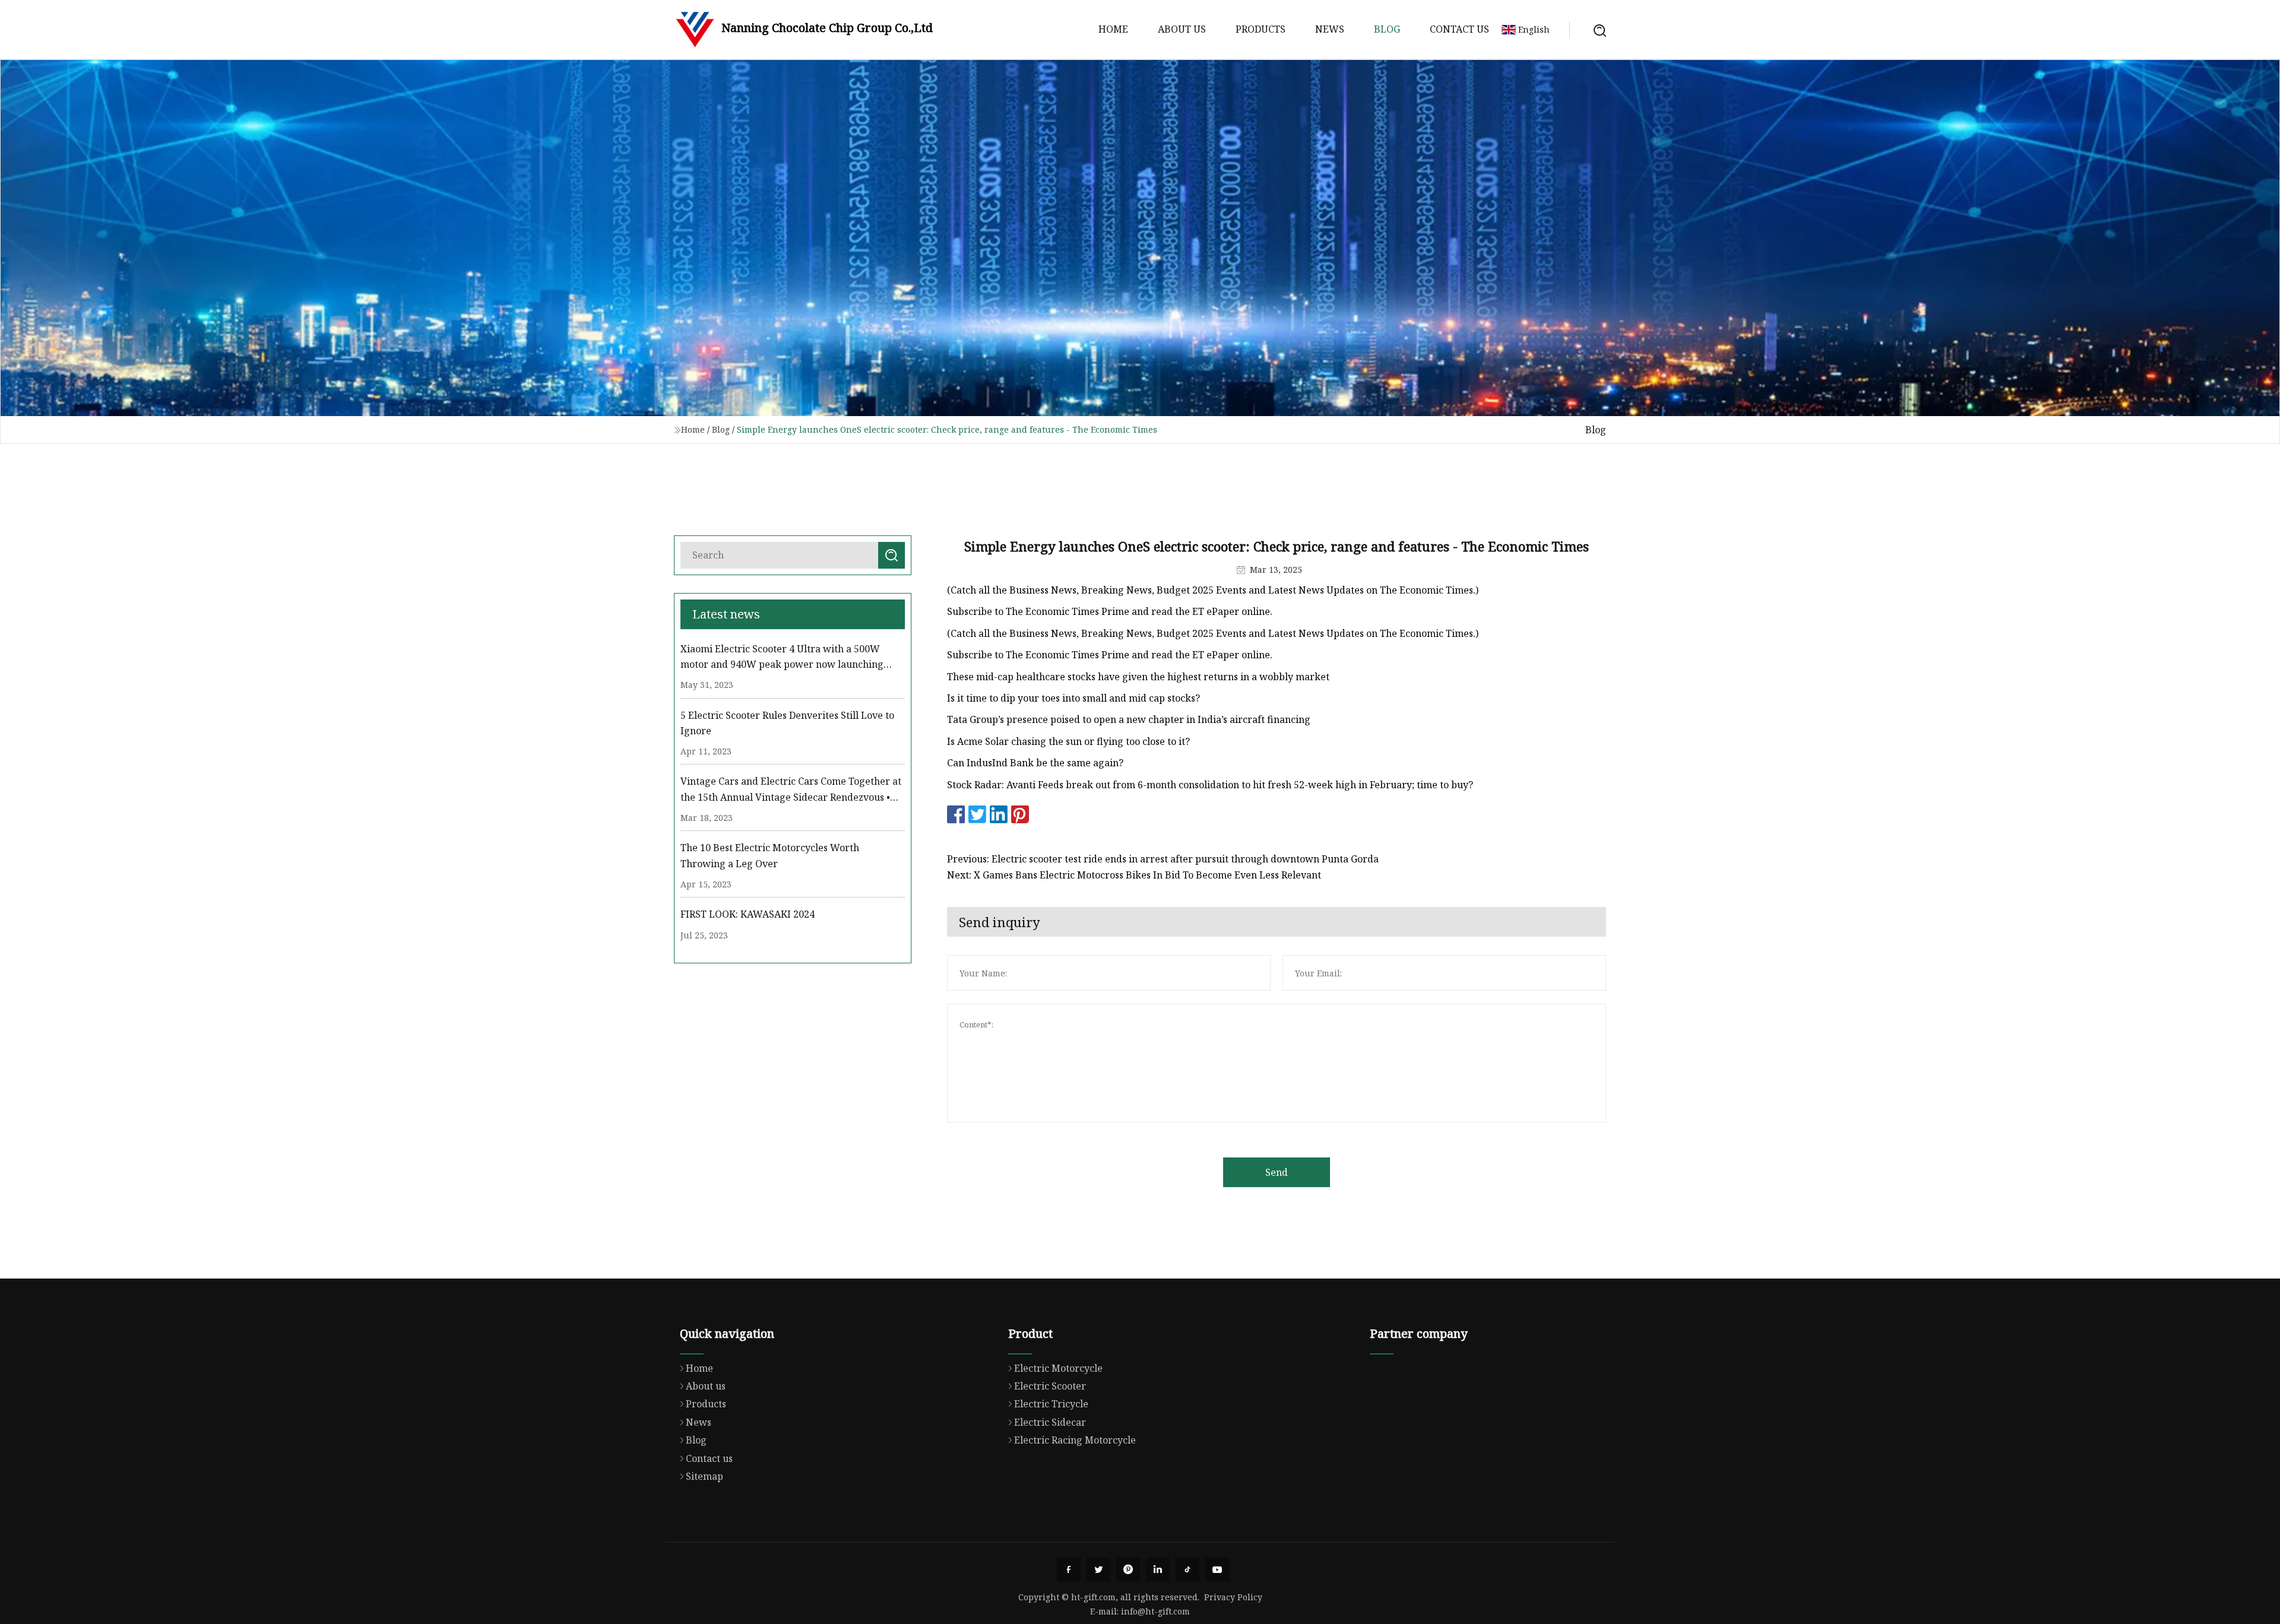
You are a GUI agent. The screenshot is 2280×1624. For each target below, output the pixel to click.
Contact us (1459, 29)
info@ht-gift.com (1155, 1611)
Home (1113, 29)
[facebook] (1069, 1569)
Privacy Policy (1233, 1597)
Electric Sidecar (1050, 1422)
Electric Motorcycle (1058, 1368)
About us (1182, 29)
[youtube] (1217, 1569)
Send (1277, 1172)
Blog (1387, 29)
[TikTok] (1187, 1569)
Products (1261, 29)
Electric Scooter (1050, 1386)
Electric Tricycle (1051, 1404)
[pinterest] (1128, 1569)
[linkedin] (1158, 1569)
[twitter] (1098, 1569)
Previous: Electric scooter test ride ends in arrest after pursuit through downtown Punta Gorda (1163, 859)
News (1330, 29)
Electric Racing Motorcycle (1075, 1440)
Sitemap (704, 1476)
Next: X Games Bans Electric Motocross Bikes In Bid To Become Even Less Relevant (1134, 875)
